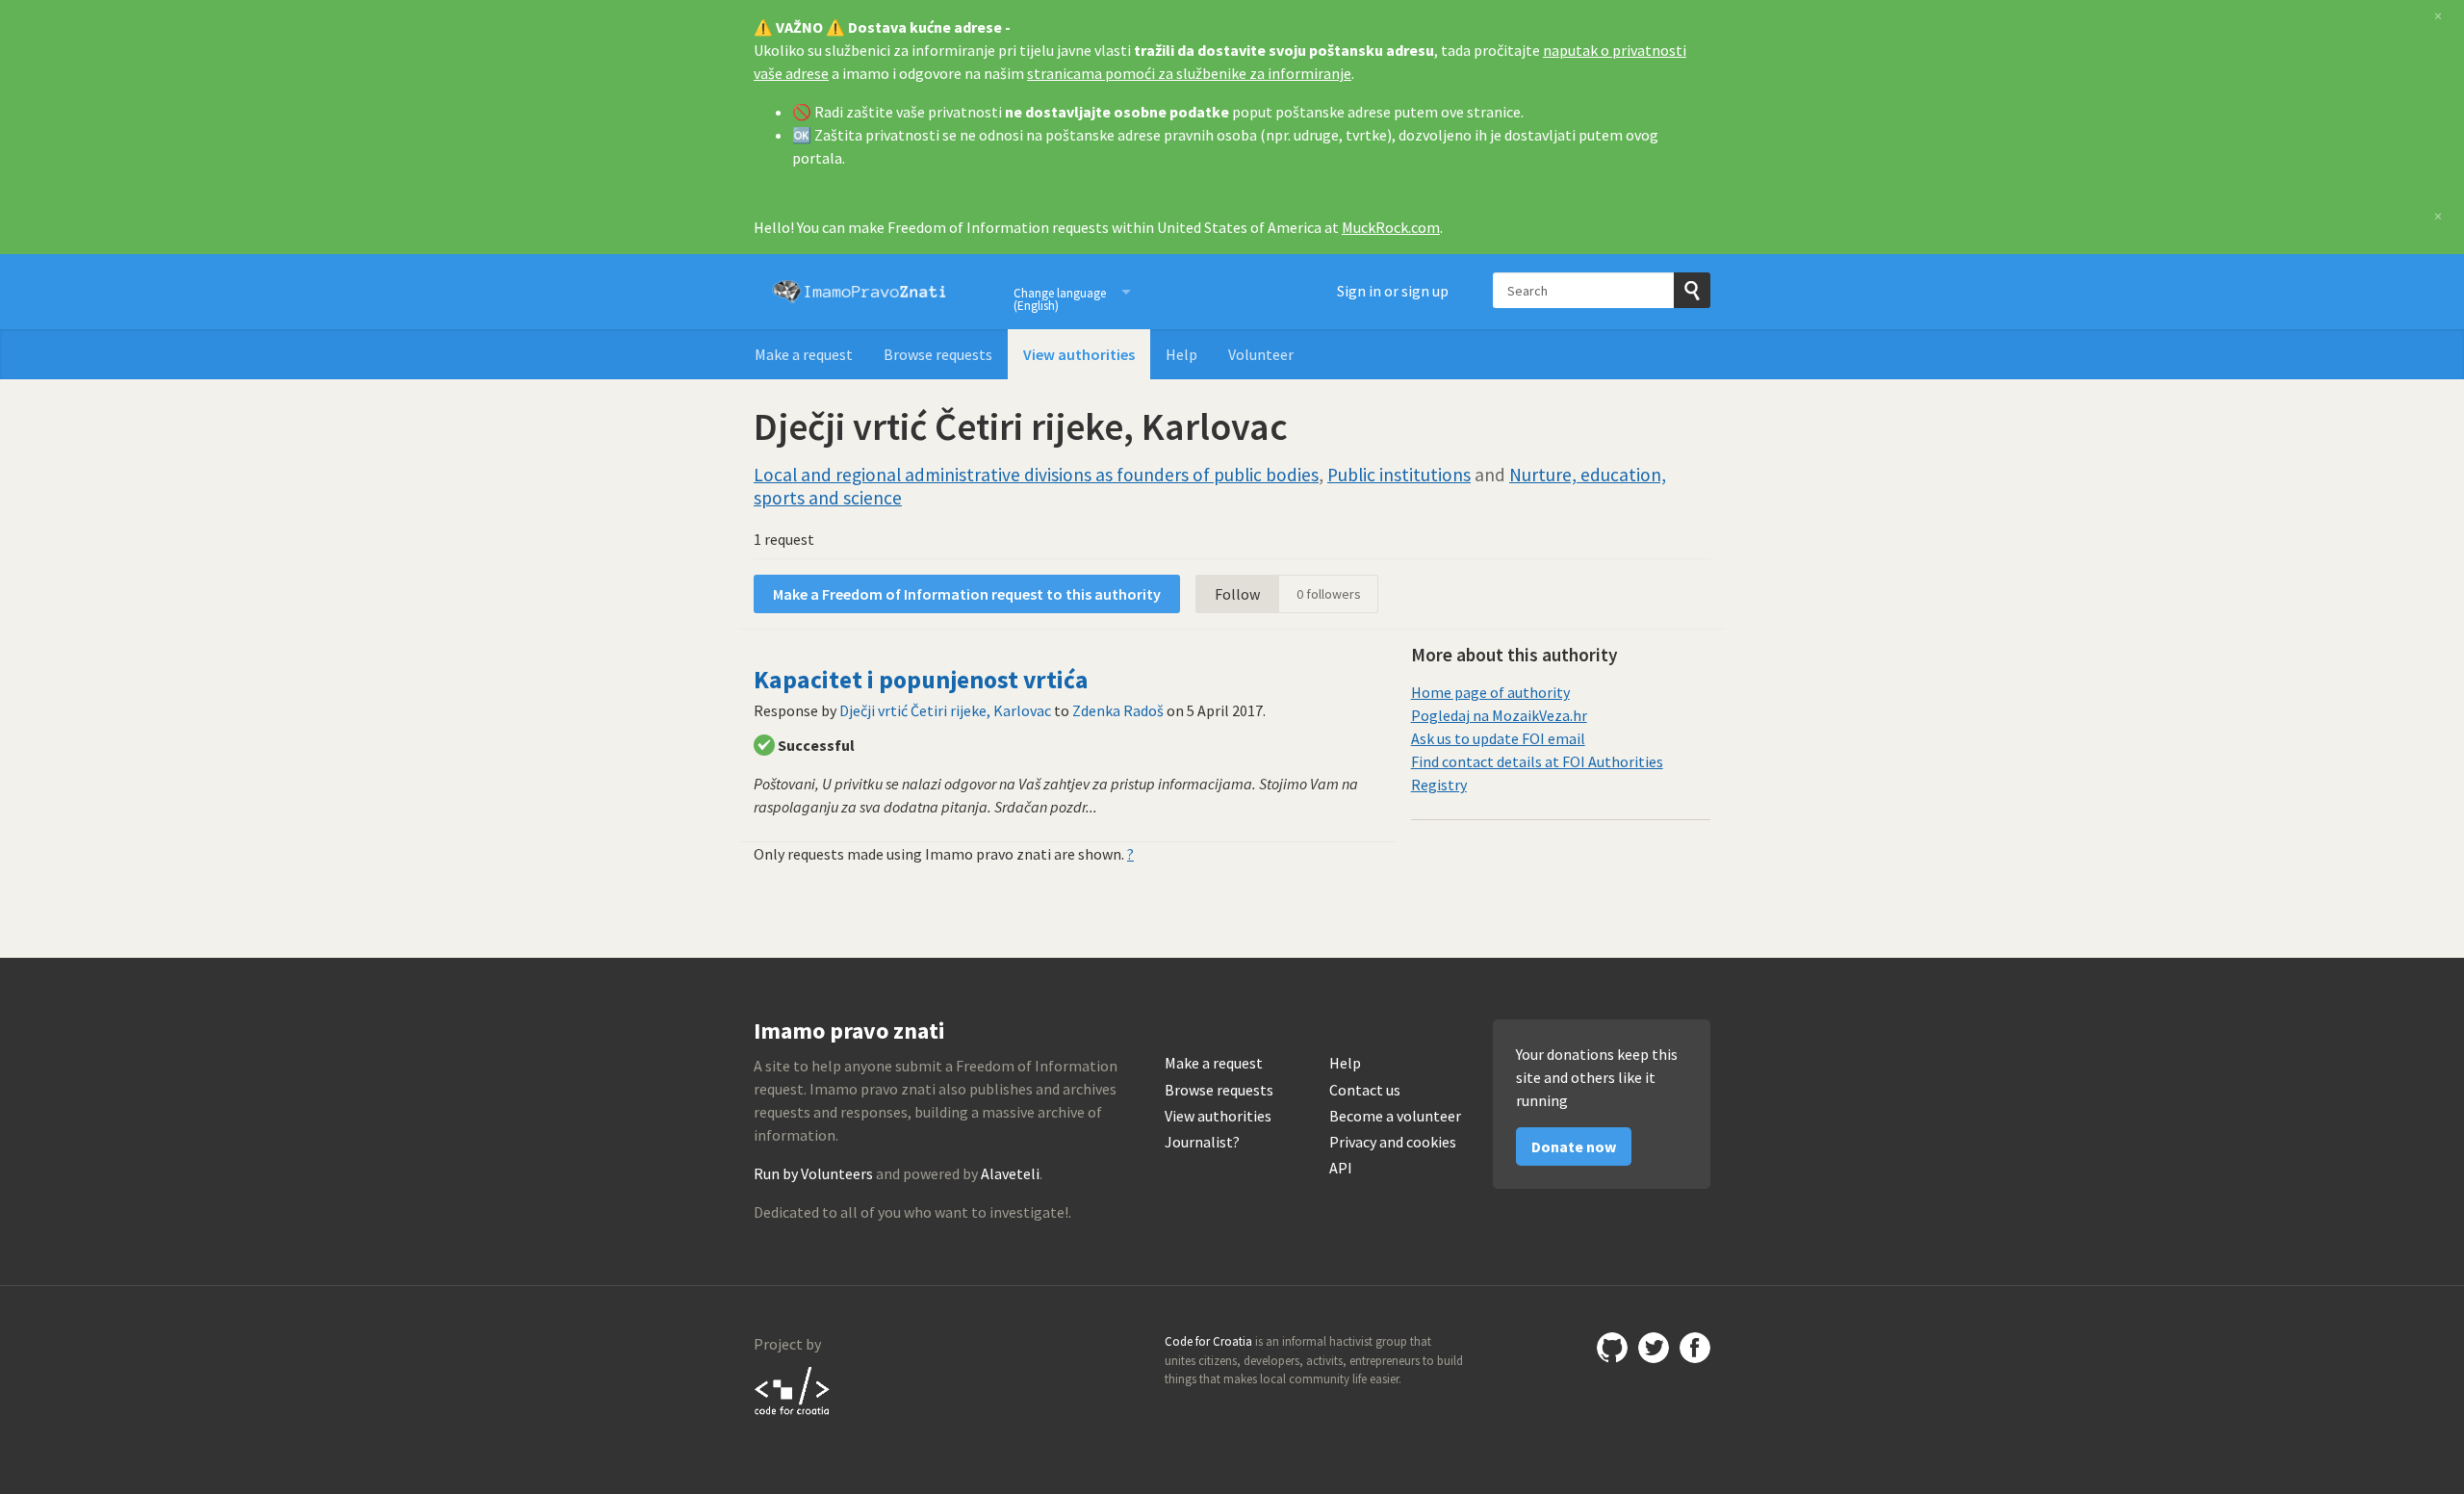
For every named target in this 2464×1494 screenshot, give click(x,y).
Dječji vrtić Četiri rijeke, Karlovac (945, 710)
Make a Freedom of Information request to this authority (967, 594)
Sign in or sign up (1393, 291)
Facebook (1695, 1348)
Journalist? (1202, 1142)
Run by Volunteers (813, 1173)
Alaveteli (1010, 1173)
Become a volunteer (1395, 1116)
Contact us (1365, 1090)
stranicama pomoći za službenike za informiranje (1189, 73)
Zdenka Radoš (1118, 710)
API (1341, 1168)
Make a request (804, 354)
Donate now (1574, 1146)
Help (1181, 354)
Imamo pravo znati (860, 292)
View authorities (1079, 354)
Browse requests (938, 354)
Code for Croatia (793, 1390)
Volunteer (1261, 354)
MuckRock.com (1391, 227)
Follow (1237, 594)
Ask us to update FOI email (1498, 738)
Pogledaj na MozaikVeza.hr (1499, 715)
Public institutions (1399, 475)
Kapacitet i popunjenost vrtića (921, 680)
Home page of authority (1490, 692)
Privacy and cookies (1393, 1142)
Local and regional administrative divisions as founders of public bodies (1036, 475)
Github (1612, 1348)
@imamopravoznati (1654, 1348)
